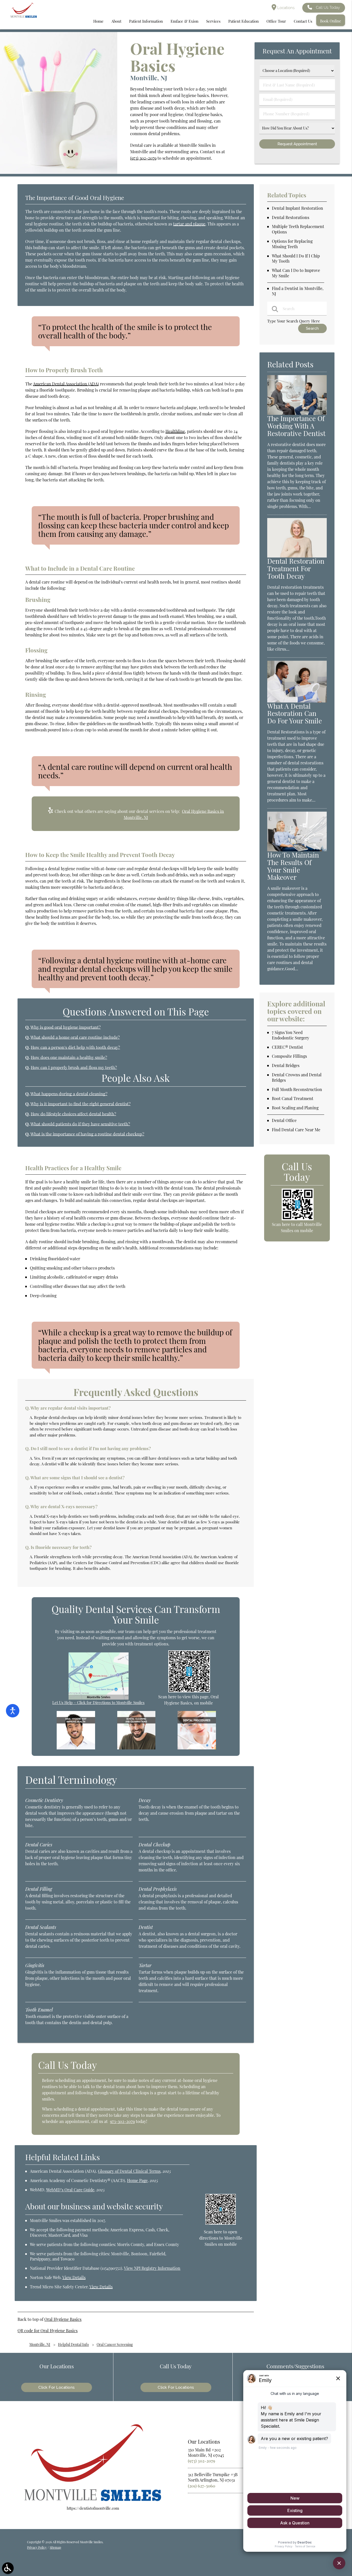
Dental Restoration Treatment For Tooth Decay (296, 568)
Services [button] (213, 21)
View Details (74, 2277)
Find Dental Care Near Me (296, 1130)
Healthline (175, 431)
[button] (8, 2568)
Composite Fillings (289, 1056)
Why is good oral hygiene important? (66, 1027)
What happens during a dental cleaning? (69, 1094)
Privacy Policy (37, 2547)
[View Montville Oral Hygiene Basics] (59, 172)
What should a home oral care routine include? (75, 1037)
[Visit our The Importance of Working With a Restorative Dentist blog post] (297, 413)
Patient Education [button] (244, 21)
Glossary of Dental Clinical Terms (129, 2171)
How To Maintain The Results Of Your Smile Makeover (293, 866)
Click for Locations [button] (57, 2387)
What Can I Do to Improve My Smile (296, 273)
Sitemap (55, 2547)
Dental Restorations (291, 217)
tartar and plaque (189, 224)
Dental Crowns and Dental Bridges (297, 1077)
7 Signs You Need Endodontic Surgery (291, 1035)
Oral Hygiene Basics (63, 2319)
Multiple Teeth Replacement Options (298, 229)
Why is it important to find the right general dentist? (81, 1104)
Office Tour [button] (276, 21)
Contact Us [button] (303, 21)
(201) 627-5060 (202, 2486)
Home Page (137, 2180)
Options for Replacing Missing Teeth (292, 244)
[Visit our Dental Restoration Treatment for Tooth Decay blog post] (297, 556)
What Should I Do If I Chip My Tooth (296, 259)
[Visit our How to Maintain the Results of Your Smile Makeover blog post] (297, 850)
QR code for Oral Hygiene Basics (48, 2331)
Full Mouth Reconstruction (297, 1089)
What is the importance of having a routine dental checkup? (87, 1134)
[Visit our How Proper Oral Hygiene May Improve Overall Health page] (76, 1748)
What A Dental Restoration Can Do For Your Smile (295, 713)
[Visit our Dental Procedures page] (197, 1748)
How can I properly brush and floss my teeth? (74, 1067)
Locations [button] (285, 8)
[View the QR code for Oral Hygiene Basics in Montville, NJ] (189, 1691)
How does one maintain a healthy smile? (69, 1057)
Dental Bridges (286, 1065)
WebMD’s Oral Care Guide (70, 2190)
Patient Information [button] (146, 21)
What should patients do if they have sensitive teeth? (80, 1124)
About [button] (116, 21)
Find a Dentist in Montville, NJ (298, 291)
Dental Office (284, 1120)
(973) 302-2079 (143, 158)
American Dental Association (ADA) (66, 384)
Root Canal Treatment (293, 1098)
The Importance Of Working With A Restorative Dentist (296, 426)
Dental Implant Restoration (297, 208)
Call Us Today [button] (328, 7)
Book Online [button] (331, 21)
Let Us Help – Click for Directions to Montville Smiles (98, 1702)
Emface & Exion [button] (185, 21)
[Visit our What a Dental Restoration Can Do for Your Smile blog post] (297, 701)
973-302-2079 (122, 2121)
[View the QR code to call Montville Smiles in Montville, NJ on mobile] (297, 1219)
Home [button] (98, 21)
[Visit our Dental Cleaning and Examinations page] (136, 1748)
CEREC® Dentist (287, 1047)
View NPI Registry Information (152, 2268)
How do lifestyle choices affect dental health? (73, 1114)
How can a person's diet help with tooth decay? (75, 1047)
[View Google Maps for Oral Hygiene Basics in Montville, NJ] (99, 1698)
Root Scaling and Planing (295, 1108)
